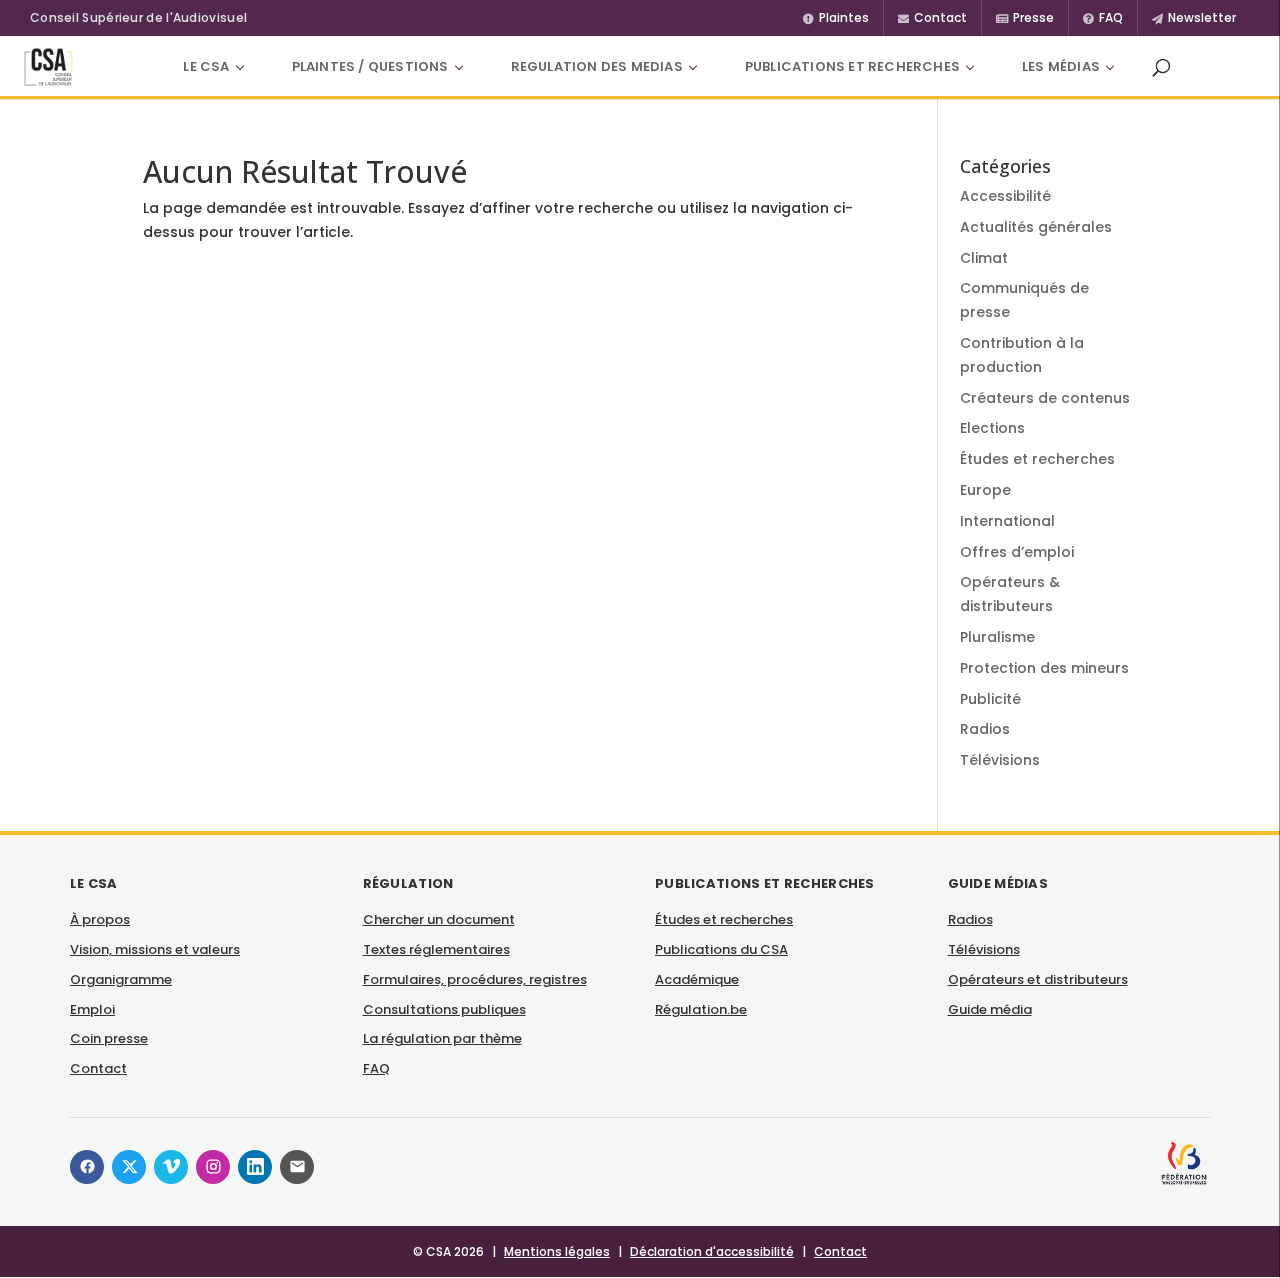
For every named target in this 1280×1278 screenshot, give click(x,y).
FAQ (376, 1068)
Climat (984, 258)
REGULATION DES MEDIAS (597, 66)
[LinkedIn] (255, 1167)
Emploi (92, 1009)
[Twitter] (129, 1167)
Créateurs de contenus (1045, 398)
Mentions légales (557, 1251)
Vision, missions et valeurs (155, 949)
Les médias (1061, 66)
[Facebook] (87, 1167)
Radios (985, 729)
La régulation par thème (442, 1038)
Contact (98, 1068)
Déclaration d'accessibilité (712, 1251)
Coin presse (109, 1038)
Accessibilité (1005, 196)
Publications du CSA (721, 949)
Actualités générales (1036, 227)
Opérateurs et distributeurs (1038, 979)
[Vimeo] (171, 1167)
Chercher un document (439, 919)
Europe (985, 490)
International (1007, 521)
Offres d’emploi (1017, 552)
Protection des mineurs (1044, 668)
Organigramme (121, 979)
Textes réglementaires (436, 949)
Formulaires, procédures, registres (475, 979)
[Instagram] (213, 1167)
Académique (697, 979)
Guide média (990, 1009)
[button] (1161, 67)
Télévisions (1000, 760)
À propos (100, 919)
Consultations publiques (444, 1009)
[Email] (297, 1167)
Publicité (990, 699)
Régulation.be (701, 1009)
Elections (992, 428)
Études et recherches (1037, 459)
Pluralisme (997, 637)
